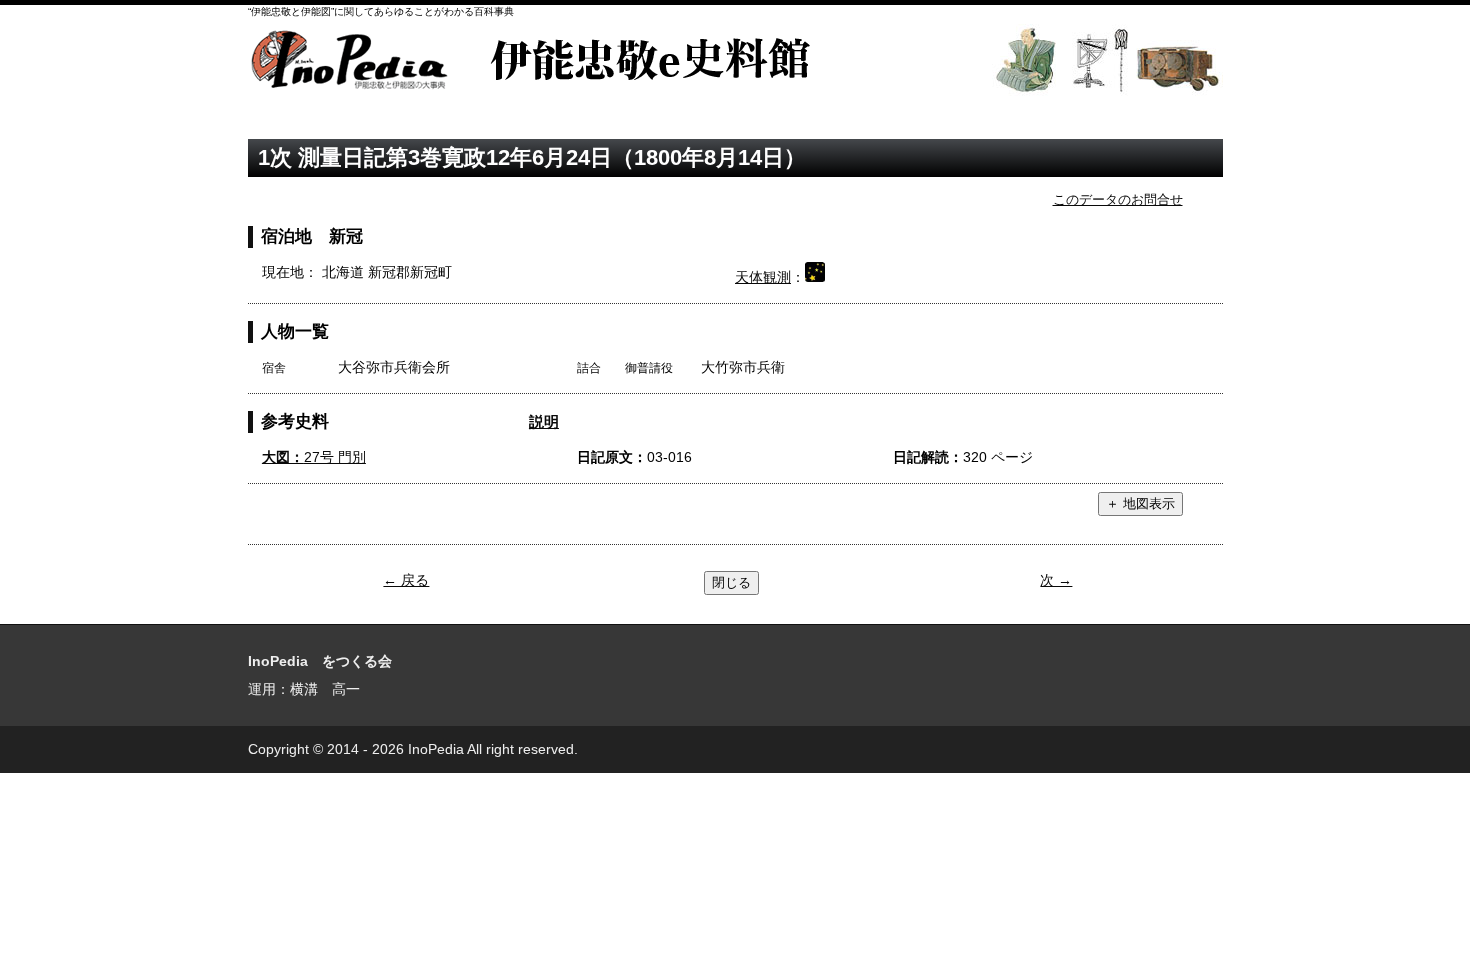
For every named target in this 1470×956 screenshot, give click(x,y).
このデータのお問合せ (1118, 199)
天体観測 (763, 277)
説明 (544, 421)
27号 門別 (314, 457)
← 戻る (406, 580)
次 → (1056, 580)
